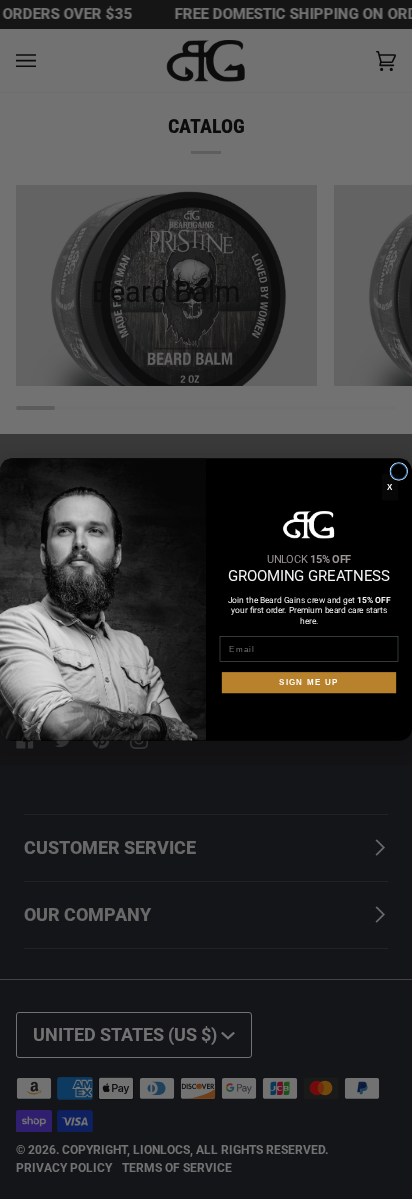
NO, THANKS (309, 714)
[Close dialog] (399, 471)
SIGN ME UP (309, 682)
